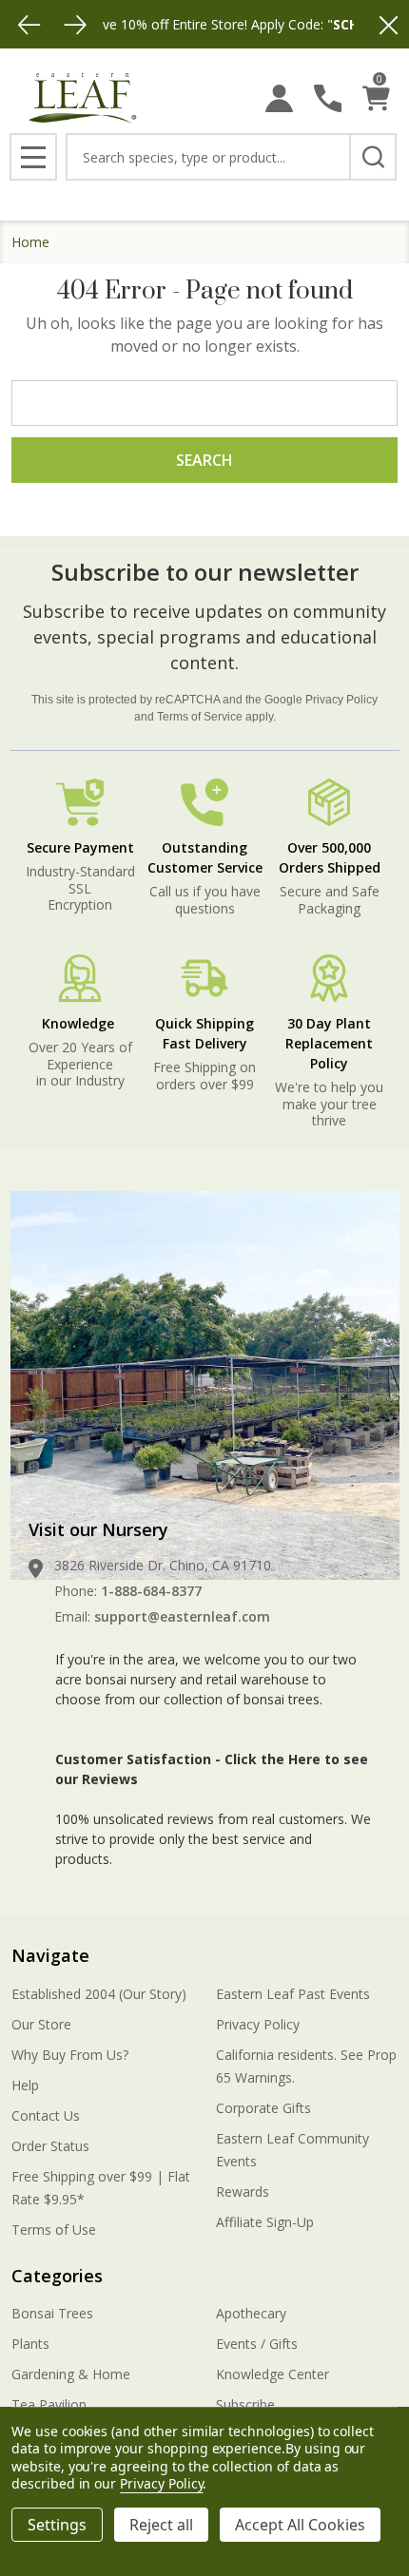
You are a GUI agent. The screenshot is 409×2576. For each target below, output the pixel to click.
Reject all (161, 2525)
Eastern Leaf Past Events (293, 1994)
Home (30, 242)
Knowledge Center (273, 2374)
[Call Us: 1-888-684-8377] (328, 98)
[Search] (373, 157)
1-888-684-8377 (151, 1591)
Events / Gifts (257, 2344)
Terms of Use (54, 2230)
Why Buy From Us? (70, 2055)
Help (25, 2085)
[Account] (279, 98)
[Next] (75, 25)
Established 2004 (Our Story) (99, 1994)
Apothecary (251, 2313)
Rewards (243, 2192)
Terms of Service (200, 717)
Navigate (50, 1955)
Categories (57, 2276)
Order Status (50, 2146)
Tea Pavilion (49, 2404)
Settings (57, 2525)
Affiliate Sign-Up (265, 2222)
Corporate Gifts (263, 2108)
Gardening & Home (71, 2374)
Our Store (41, 2024)
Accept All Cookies (300, 2525)
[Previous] (29, 25)
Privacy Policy (341, 700)
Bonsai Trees (52, 2313)
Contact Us (46, 2115)
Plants (30, 2344)
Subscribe (245, 2404)
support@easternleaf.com (182, 1616)
